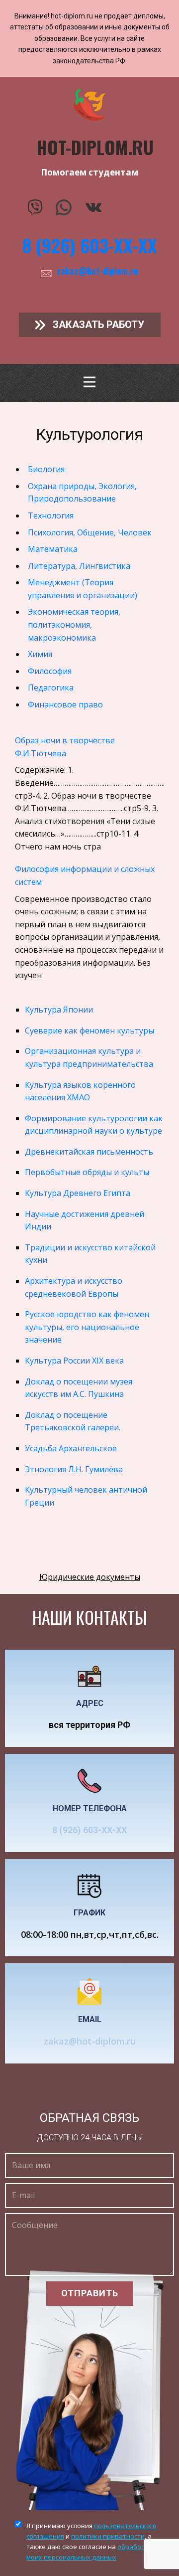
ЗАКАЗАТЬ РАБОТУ (97, 325)
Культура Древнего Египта (78, 1193)
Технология (51, 515)
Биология (46, 469)
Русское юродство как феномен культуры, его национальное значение (87, 1327)
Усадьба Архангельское (71, 1448)
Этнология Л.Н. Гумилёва (74, 1469)
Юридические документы (90, 1577)
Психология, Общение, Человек (90, 532)
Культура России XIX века (74, 1361)
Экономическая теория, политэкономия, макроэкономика (74, 624)
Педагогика (51, 687)
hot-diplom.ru (95, 147)
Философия (50, 671)
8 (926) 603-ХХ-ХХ (90, 245)
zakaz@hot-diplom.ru (97, 271)
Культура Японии (59, 1010)
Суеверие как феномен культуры (89, 1030)
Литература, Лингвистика (79, 566)
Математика (53, 549)
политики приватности (108, 2536)
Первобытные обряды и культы (87, 1172)
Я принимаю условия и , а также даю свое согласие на (91, 2541)
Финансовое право (65, 704)
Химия (40, 654)
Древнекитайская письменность (89, 1152)
